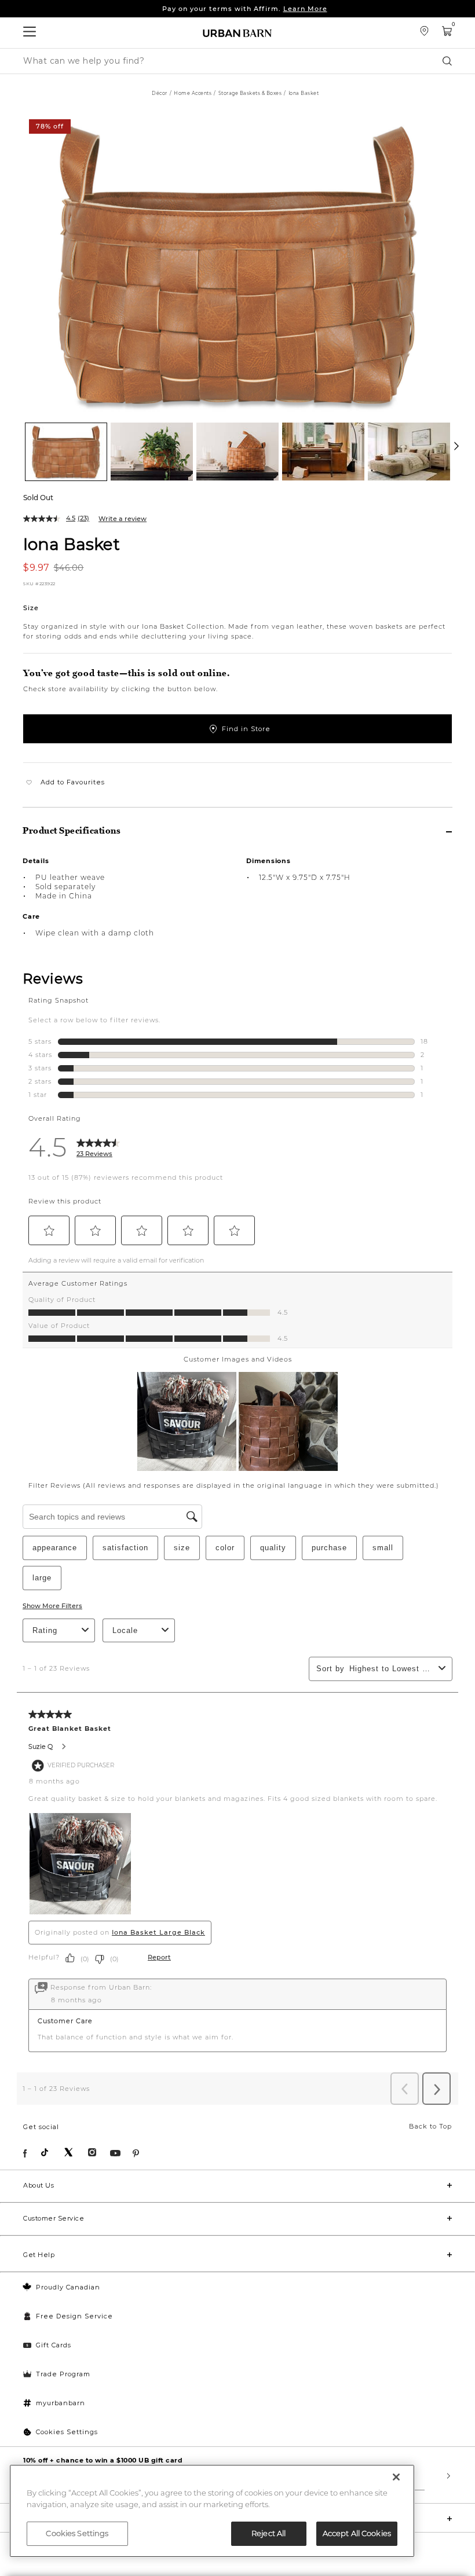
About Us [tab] (39, 2185)
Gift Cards (54, 2345)
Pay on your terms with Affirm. (245, 9)
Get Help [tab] (39, 2255)
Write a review (123, 519)
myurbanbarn (61, 2403)
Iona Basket (72, 544)
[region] (212, 2511)
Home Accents (193, 93)
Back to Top (430, 2126)
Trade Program (63, 2374)
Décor (160, 93)
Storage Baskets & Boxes (250, 93)
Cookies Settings (67, 2432)
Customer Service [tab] (54, 2218)
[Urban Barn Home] (237, 33)
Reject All (268, 2533)
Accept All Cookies (357, 2533)
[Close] (396, 2477)
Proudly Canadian (68, 2287)
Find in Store (246, 729)
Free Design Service (74, 2316)
